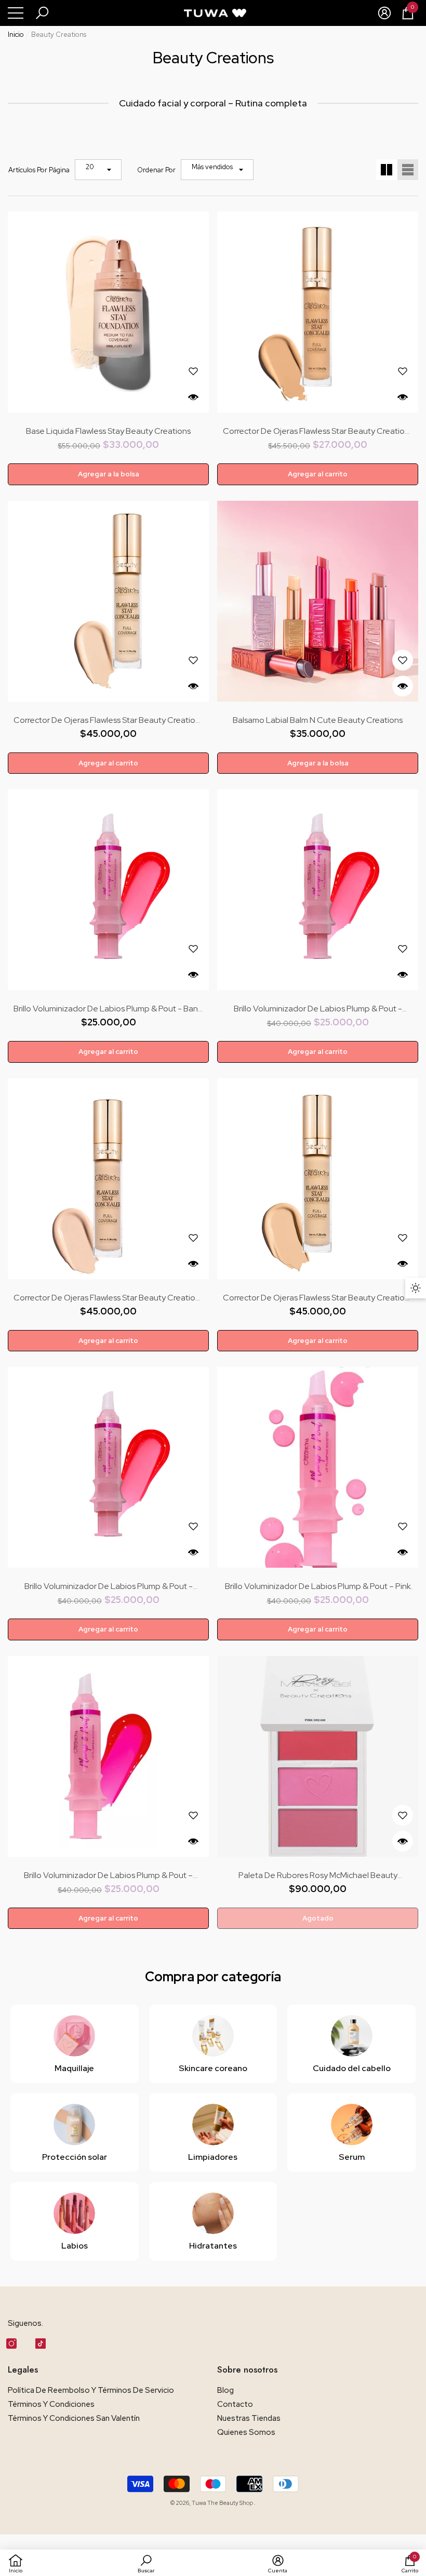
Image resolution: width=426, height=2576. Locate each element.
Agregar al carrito (318, 474)
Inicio (16, 35)
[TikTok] (41, 2344)
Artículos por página (39, 170)
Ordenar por (156, 170)
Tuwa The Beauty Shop (223, 2503)
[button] (42, 13)
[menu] (16, 13)
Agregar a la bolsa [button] (109, 474)
